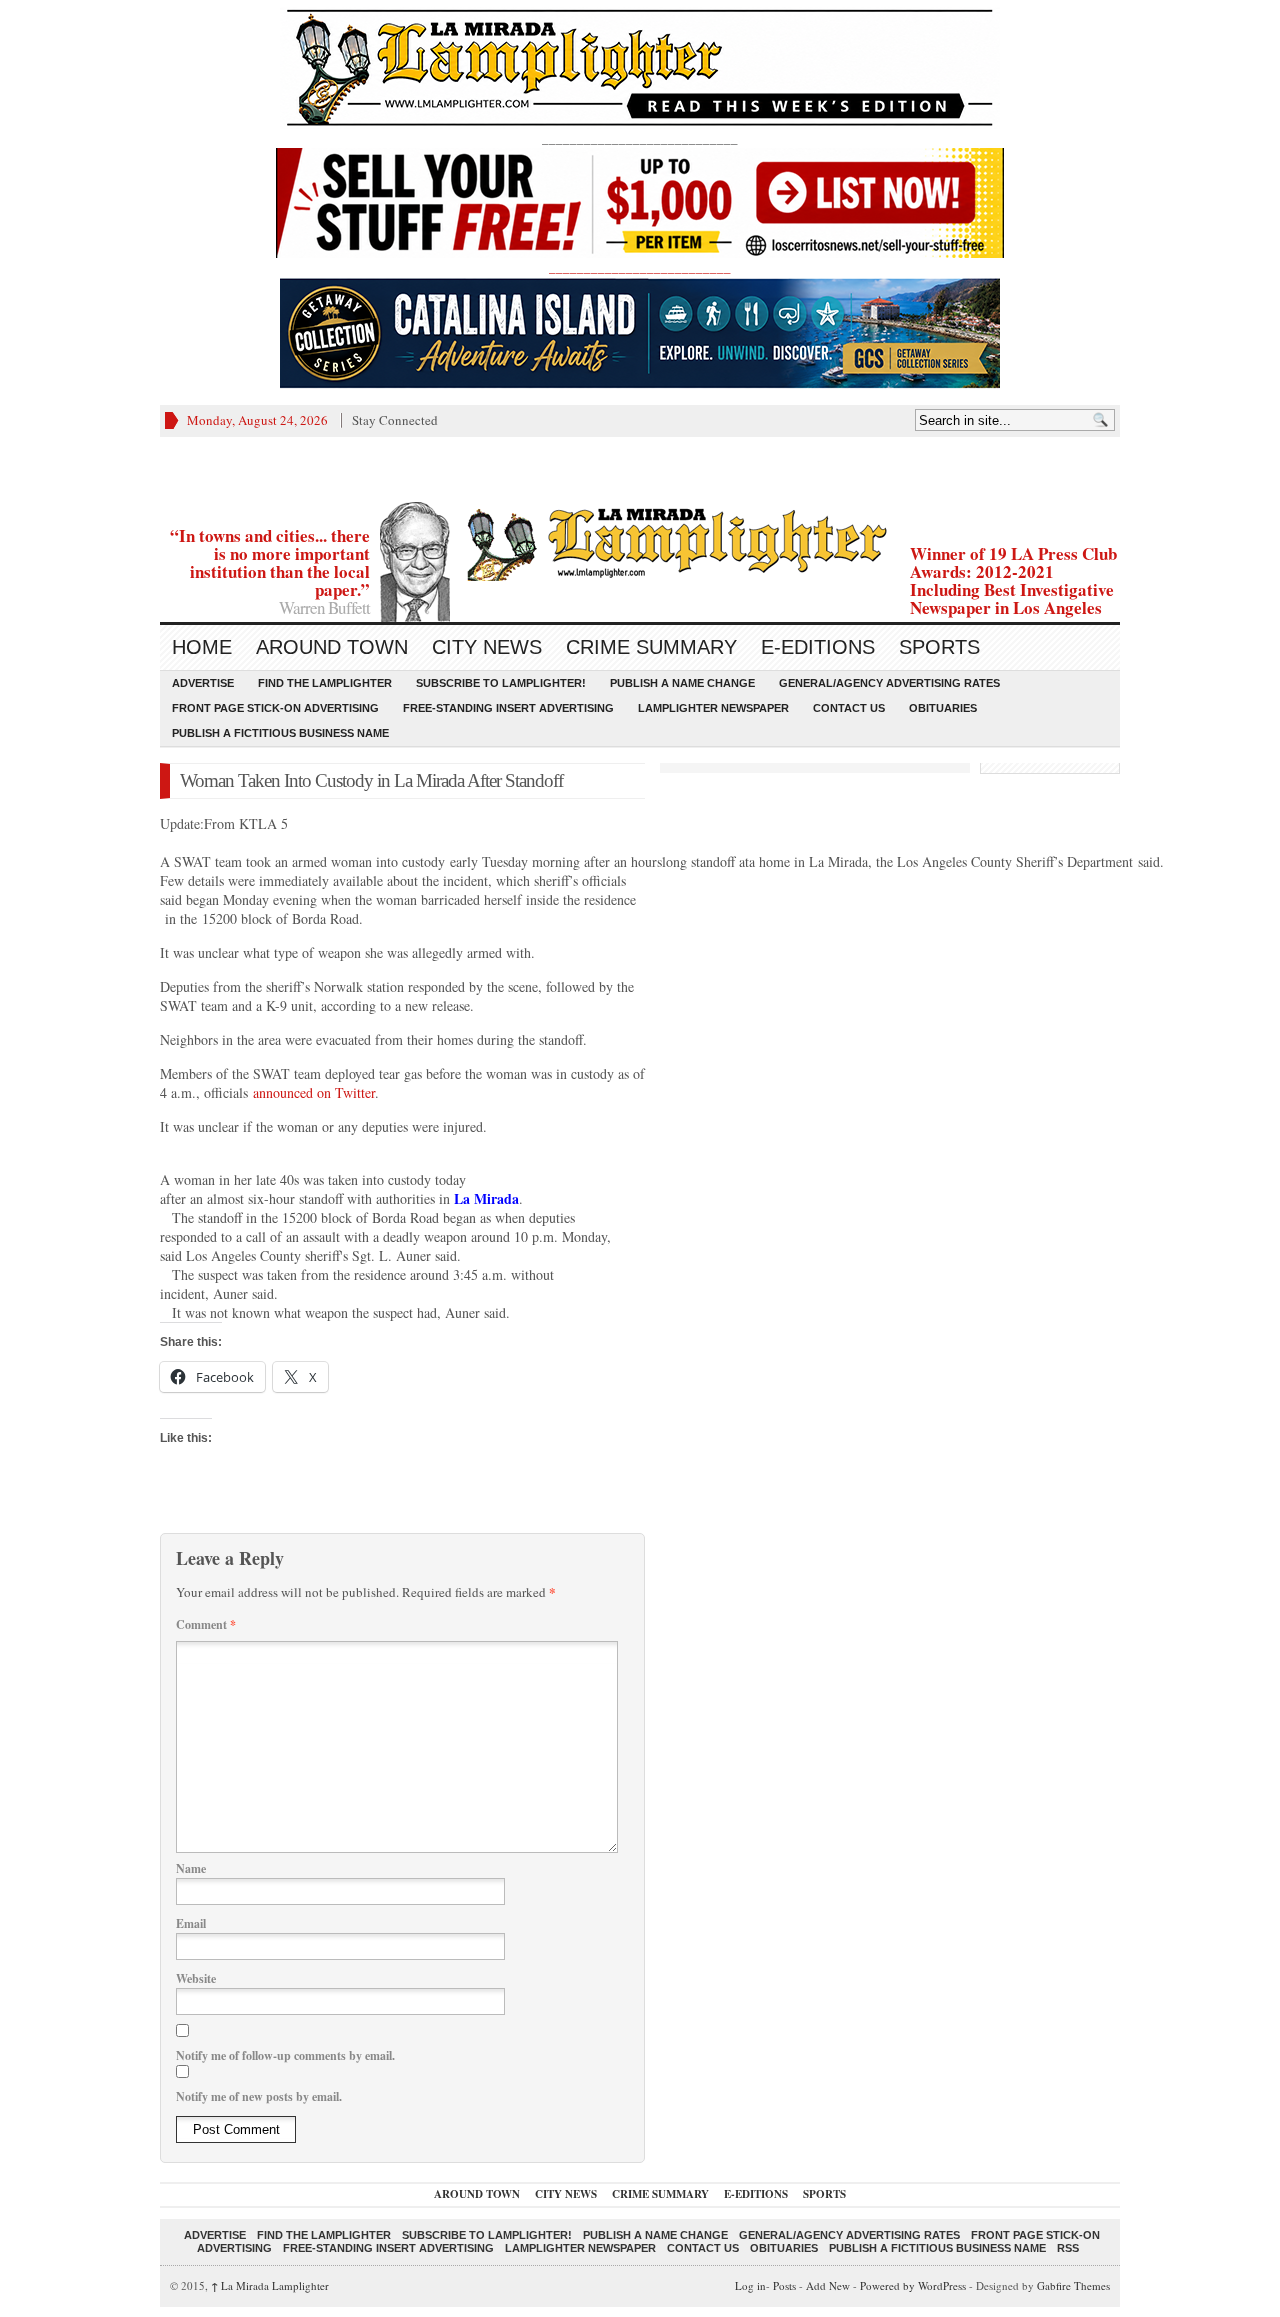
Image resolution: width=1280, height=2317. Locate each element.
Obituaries (943, 708)
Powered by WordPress (913, 2285)
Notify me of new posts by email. (259, 2096)
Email (191, 1923)
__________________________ (640, 267)
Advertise (203, 683)
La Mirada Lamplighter (270, 2285)
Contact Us (849, 708)
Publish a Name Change (682, 683)
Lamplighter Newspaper (713, 708)
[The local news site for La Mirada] (640, 541)
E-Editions (818, 647)
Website (196, 1978)
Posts (784, 2285)
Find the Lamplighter (325, 683)
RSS (1068, 2248)
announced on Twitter (314, 1092)
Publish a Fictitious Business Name (280, 733)
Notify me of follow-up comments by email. (285, 2055)
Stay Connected (395, 420)
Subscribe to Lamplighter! (501, 683)
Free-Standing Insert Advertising (508, 708)
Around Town (332, 647)
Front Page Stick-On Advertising (275, 708)
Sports (939, 647)
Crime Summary (651, 647)
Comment (206, 1624)
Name (191, 1868)
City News (487, 647)
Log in (750, 2285)
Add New (828, 2285)
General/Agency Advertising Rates (889, 683)
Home (202, 647)
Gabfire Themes (1073, 2285)
